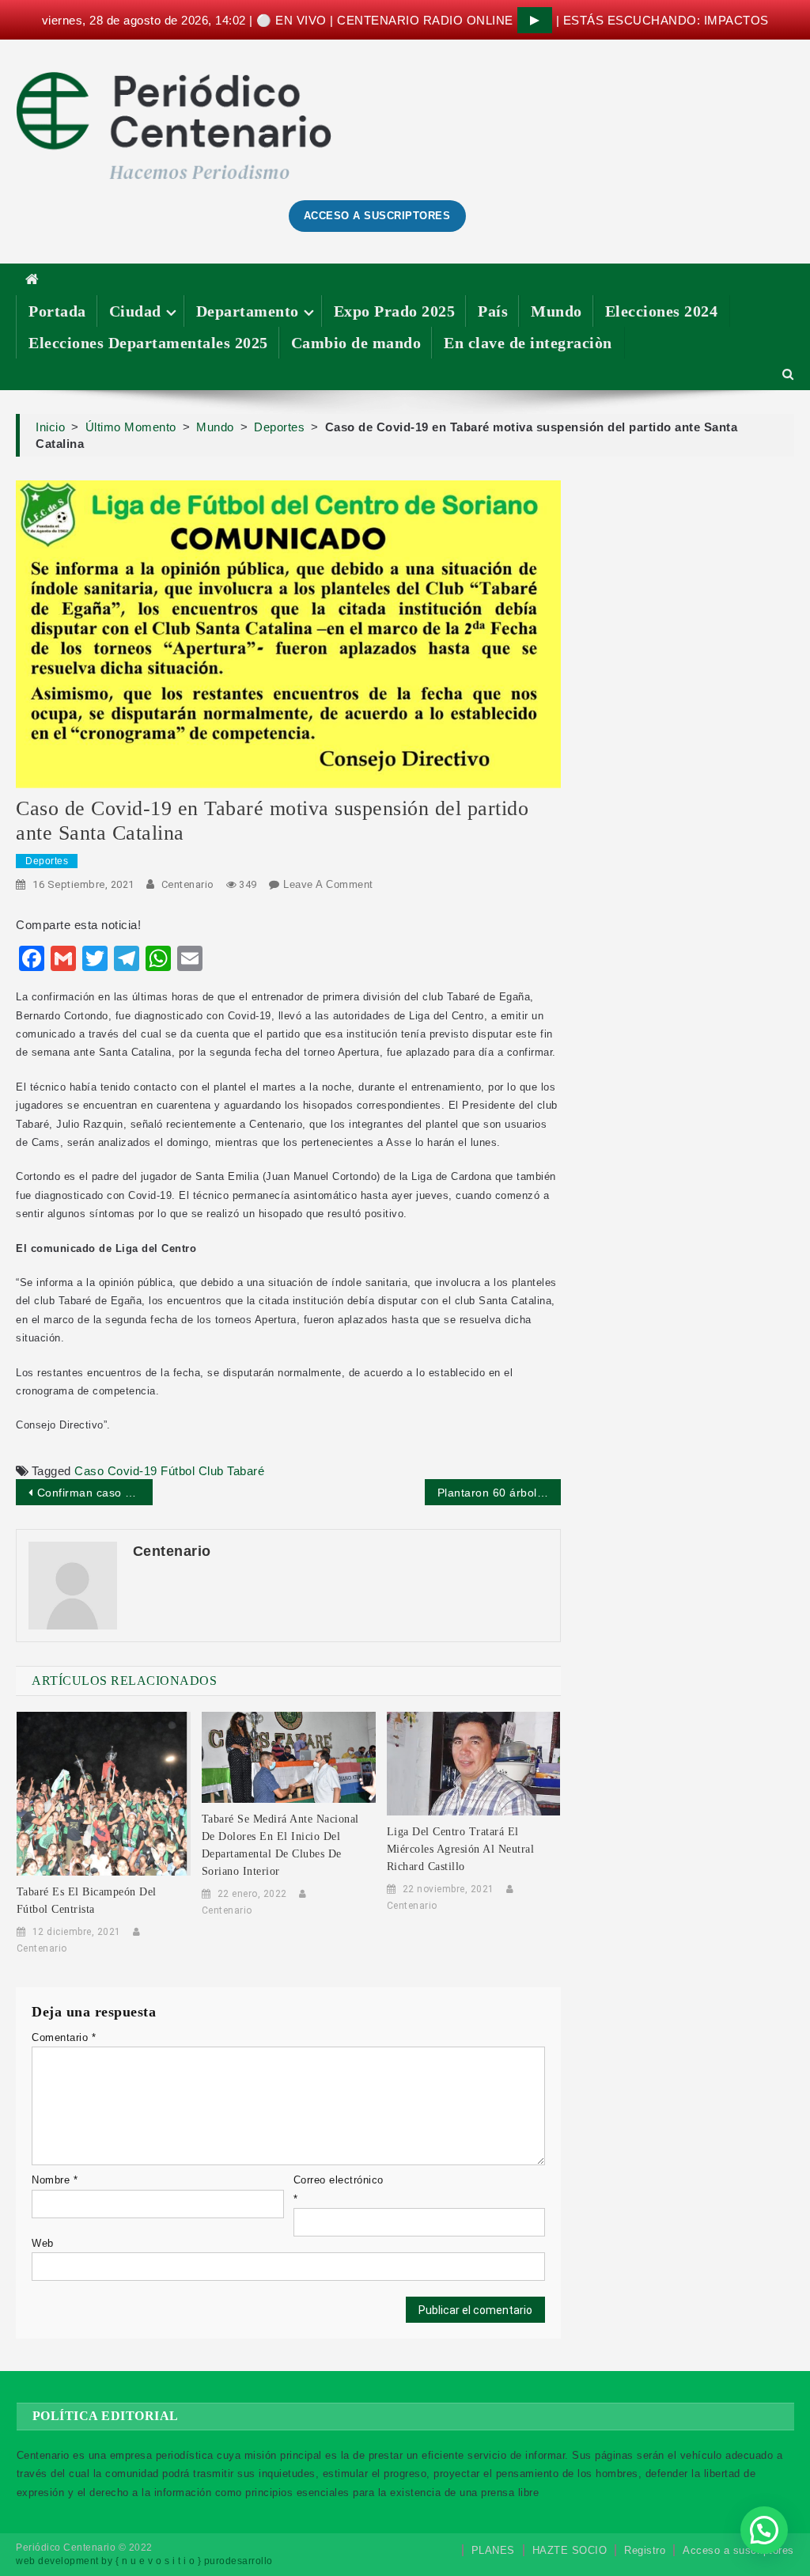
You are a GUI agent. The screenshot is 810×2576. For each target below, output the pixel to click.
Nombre (55, 2180)
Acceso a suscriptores (738, 2550)
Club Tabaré (232, 1471)
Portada (57, 311)
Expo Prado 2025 (395, 311)
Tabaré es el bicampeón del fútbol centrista (87, 1901)
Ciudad (135, 311)
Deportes (47, 861)
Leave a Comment (328, 884)
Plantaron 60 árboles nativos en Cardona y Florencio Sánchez (499, 1493)
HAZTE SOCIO (570, 2550)
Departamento (248, 311)
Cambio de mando (356, 343)
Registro (645, 2550)
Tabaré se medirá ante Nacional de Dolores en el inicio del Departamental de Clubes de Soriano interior (280, 1845)
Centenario (188, 884)
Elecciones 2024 (662, 311)
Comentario (64, 2037)
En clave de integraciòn (528, 343)
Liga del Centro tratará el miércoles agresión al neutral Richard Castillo (461, 1849)
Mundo (556, 311)
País (493, 311)
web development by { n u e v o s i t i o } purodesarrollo (144, 2561)
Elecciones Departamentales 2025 (148, 343)
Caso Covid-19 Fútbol (134, 1471)
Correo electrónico (339, 2189)
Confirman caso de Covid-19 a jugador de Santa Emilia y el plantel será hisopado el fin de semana (95, 1493)
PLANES (493, 2550)
